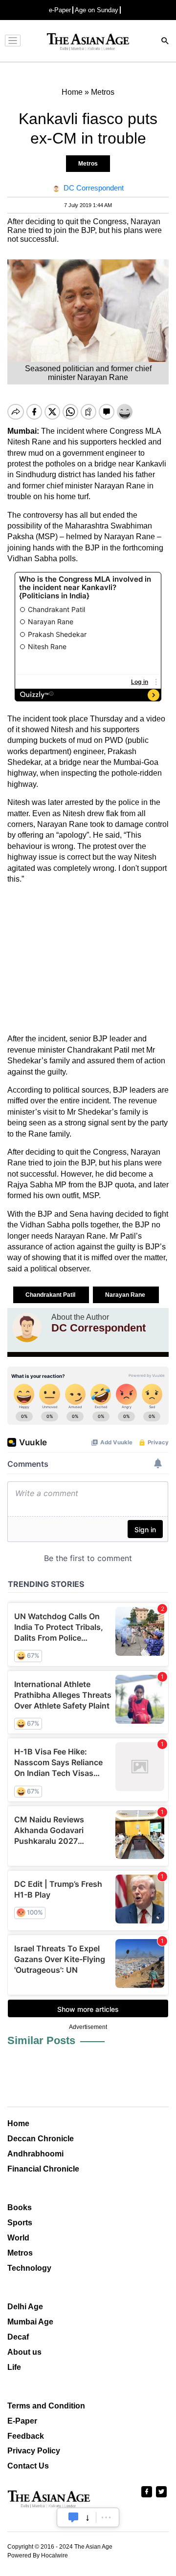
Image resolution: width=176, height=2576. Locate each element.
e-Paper (60, 10)
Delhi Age (25, 2307)
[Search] (165, 42)
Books (20, 2207)
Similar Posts (41, 2040)
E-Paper (22, 2421)
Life (14, 2367)
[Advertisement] (88, 959)
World (18, 2238)
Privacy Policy (34, 2451)
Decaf (18, 2337)
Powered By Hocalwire (38, 2555)
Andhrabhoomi (35, 2154)
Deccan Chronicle (41, 2139)
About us (24, 2352)
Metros (88, 164)
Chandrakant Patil (51, 1295)
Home (18, 2123)
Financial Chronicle (43, 2169)
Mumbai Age (30, 2322)
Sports (20, 2223)
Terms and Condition (46, 2406)
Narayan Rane (126, 1295)
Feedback (26, 2436)
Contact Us (28, 2466)
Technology (29, 2268)
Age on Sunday (97, 10)
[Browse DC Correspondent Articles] (27, 1328)
